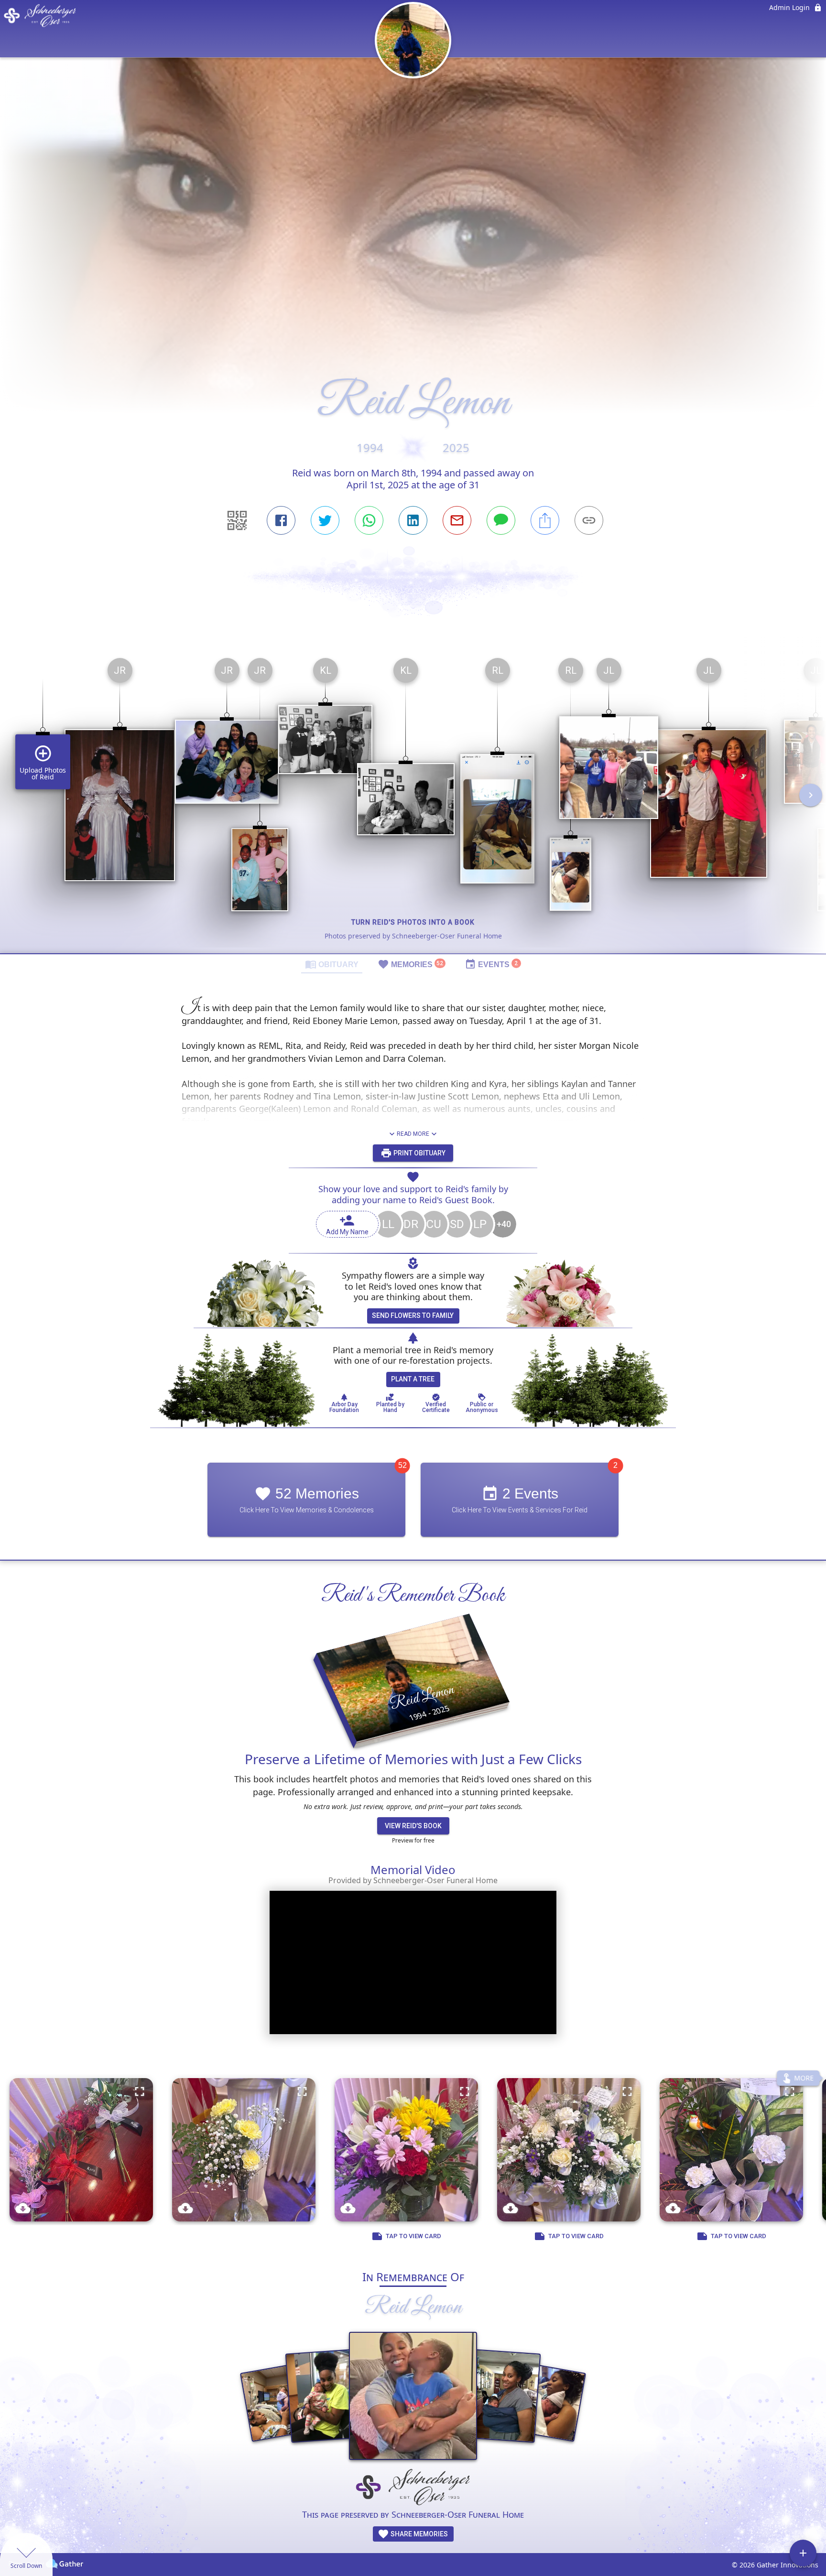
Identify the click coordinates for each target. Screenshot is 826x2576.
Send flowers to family (413, 1315)
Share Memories (418, 2534)
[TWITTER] (325, 520)
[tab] (332, 964)
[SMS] (501, 520)
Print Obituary (419, 1153)
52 (402, 1465)
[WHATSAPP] (369, 520)
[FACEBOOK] (281, 520)
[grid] (413, 802)
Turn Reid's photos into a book (413, 922)
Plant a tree (413, 1379)
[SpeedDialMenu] (803, 2553)
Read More (413, 1134)
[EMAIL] (457, 520)
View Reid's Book (413, 1826)
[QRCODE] (237, 520)
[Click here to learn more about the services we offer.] (413, 2488)
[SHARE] (545, 520)
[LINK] (589, 520)
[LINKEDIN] (413, 520)
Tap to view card (413, 2236)
